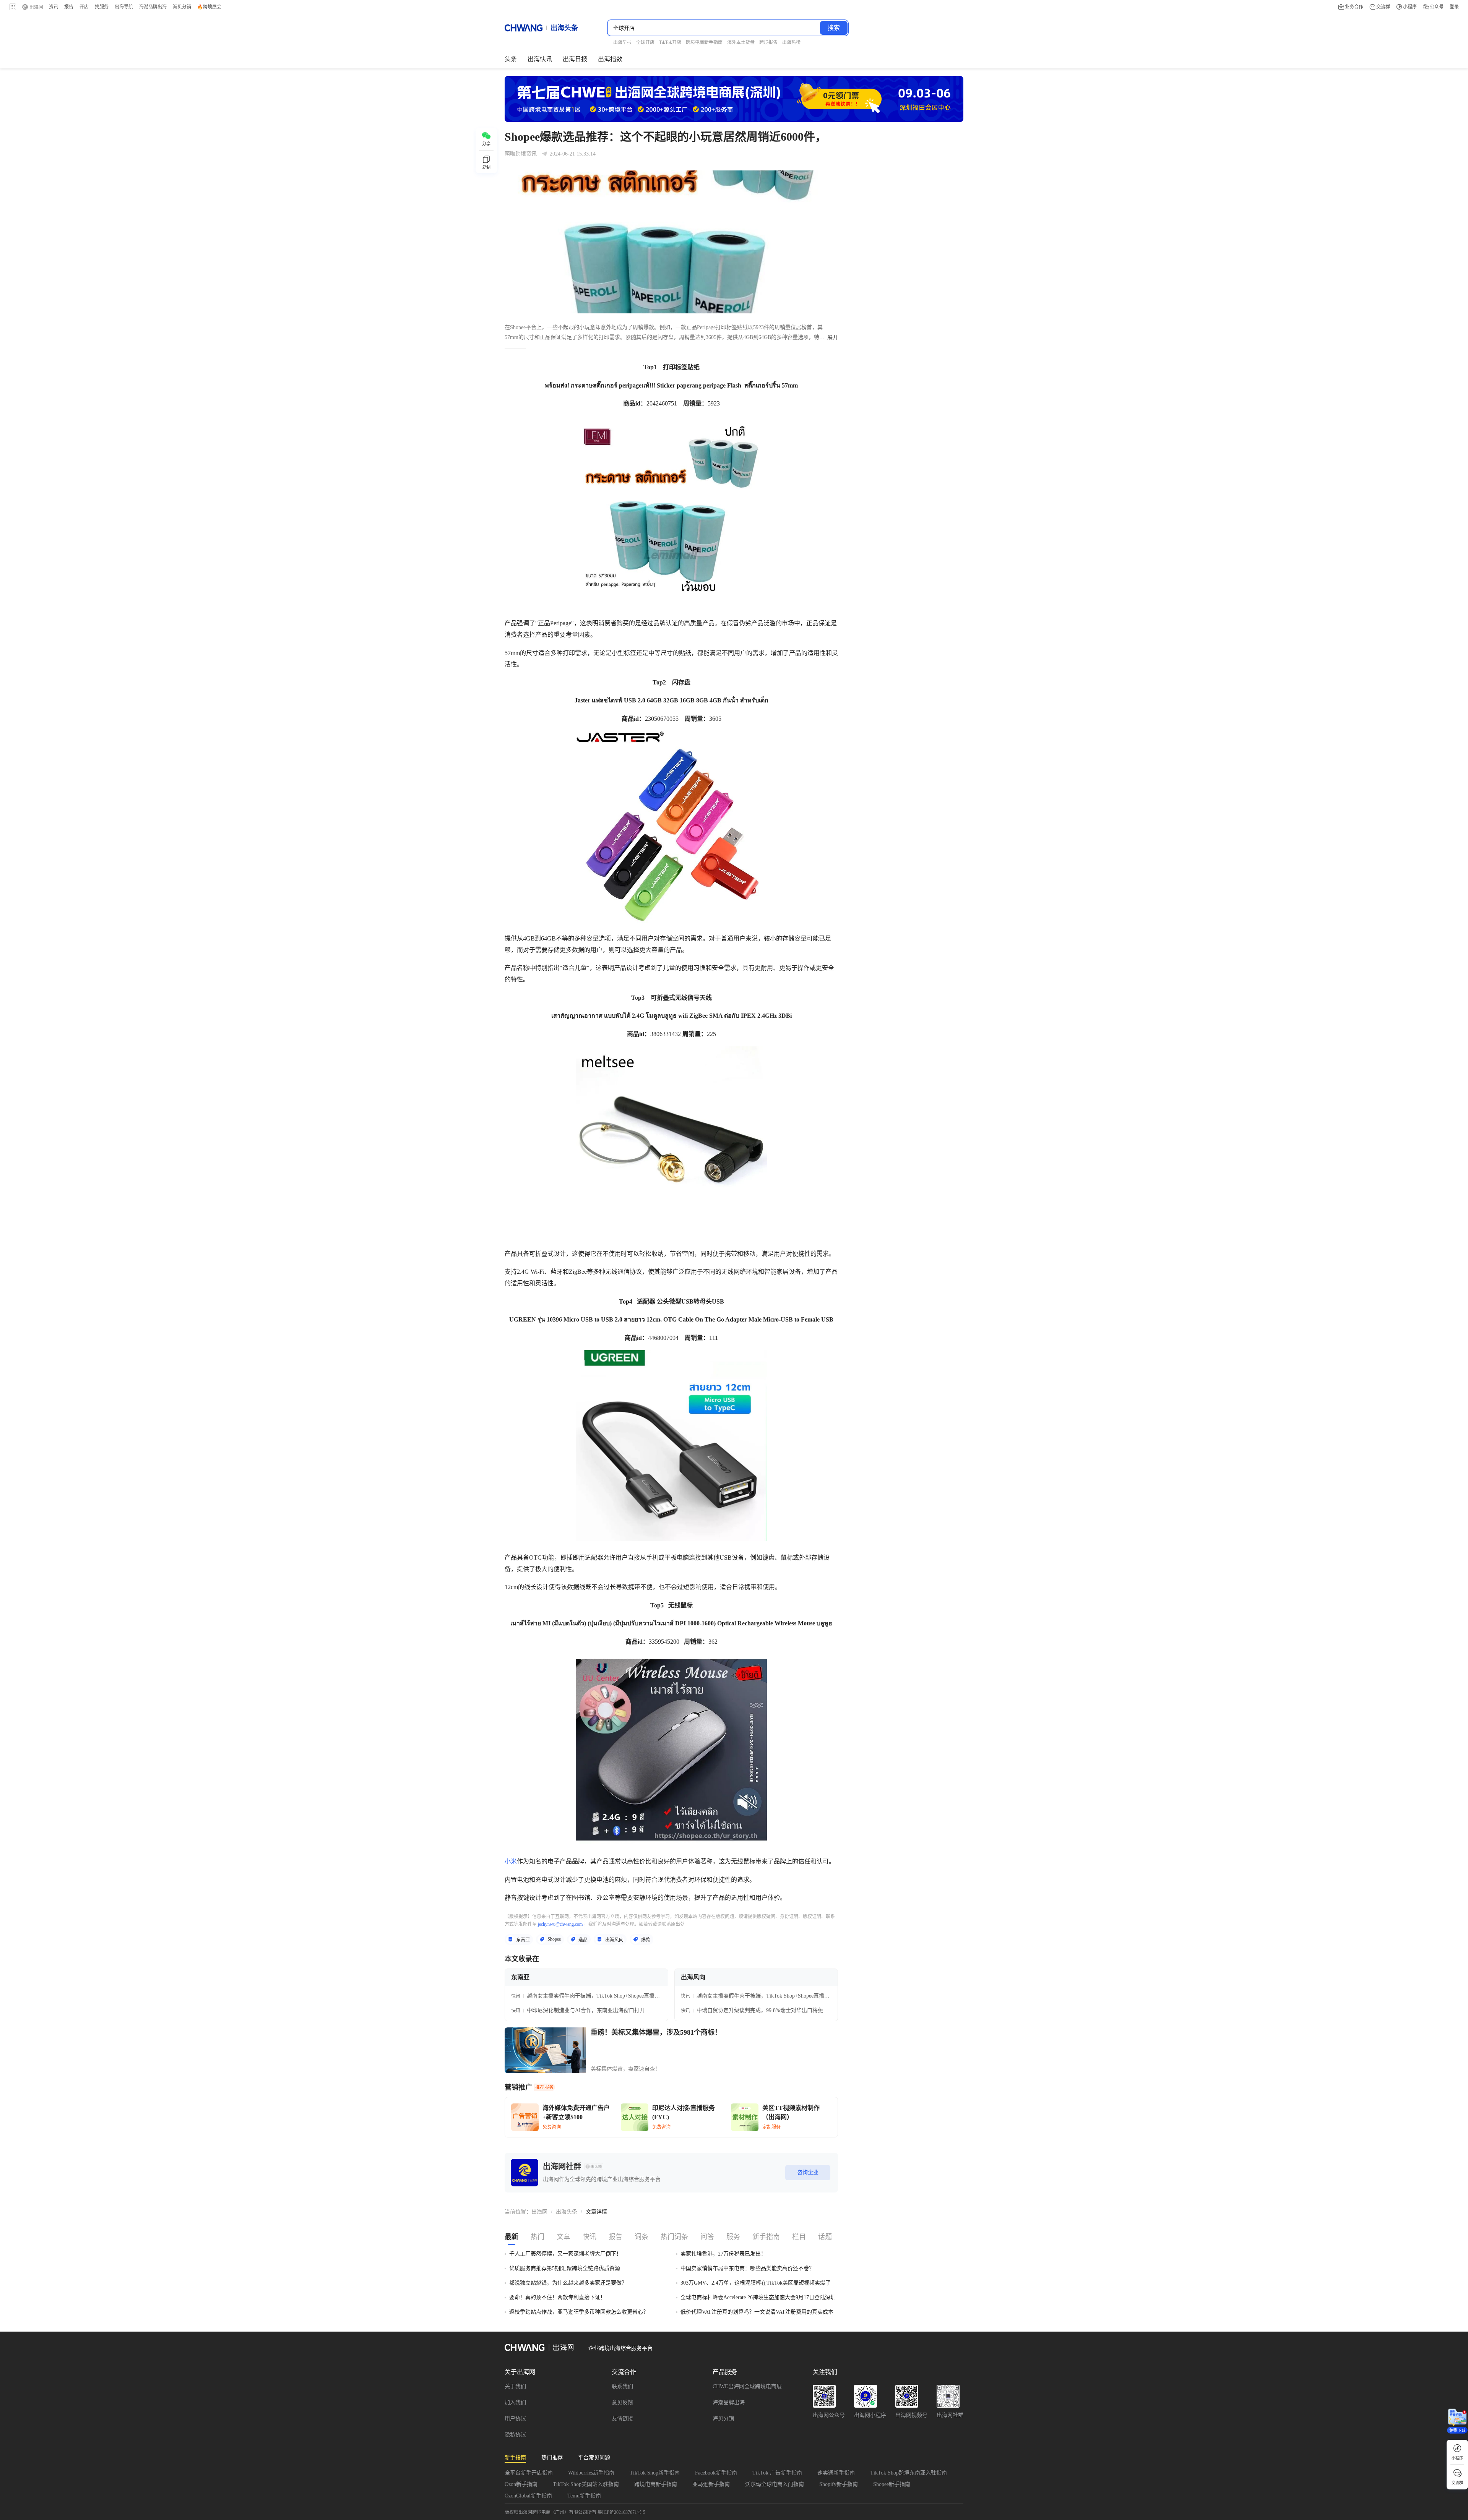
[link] (539, 2212)
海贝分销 (723, 2419)
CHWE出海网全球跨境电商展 (747, 2386)
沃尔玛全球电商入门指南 (775, 2484)
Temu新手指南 (584, 2496)
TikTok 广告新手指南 (777, 2473)
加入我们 (515, 2402)
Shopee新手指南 (892, 2484)
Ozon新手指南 (521, 2484)
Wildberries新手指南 (591, 2473)
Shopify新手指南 (839, 2484)
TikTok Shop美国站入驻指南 (586, 2484)
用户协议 (515, 2419)
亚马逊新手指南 (711, 2484)
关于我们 (515, 2386)
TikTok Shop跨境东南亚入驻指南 (909, 2473)
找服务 (102, 7)
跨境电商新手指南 (656, 2484)
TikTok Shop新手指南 (655, 2473)
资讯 (54, 7)
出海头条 (567, 2212)
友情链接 (622, 2419)
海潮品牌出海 (729, 2402)
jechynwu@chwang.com (560, 1924)
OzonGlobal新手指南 (528, 2496)
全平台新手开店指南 (529, 2473)
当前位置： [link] (518, 2212)
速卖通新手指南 (836, 2473)
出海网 (539, 2212)
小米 (511, 1861)
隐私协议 (515, 2435)
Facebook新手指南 (716, 2473)
